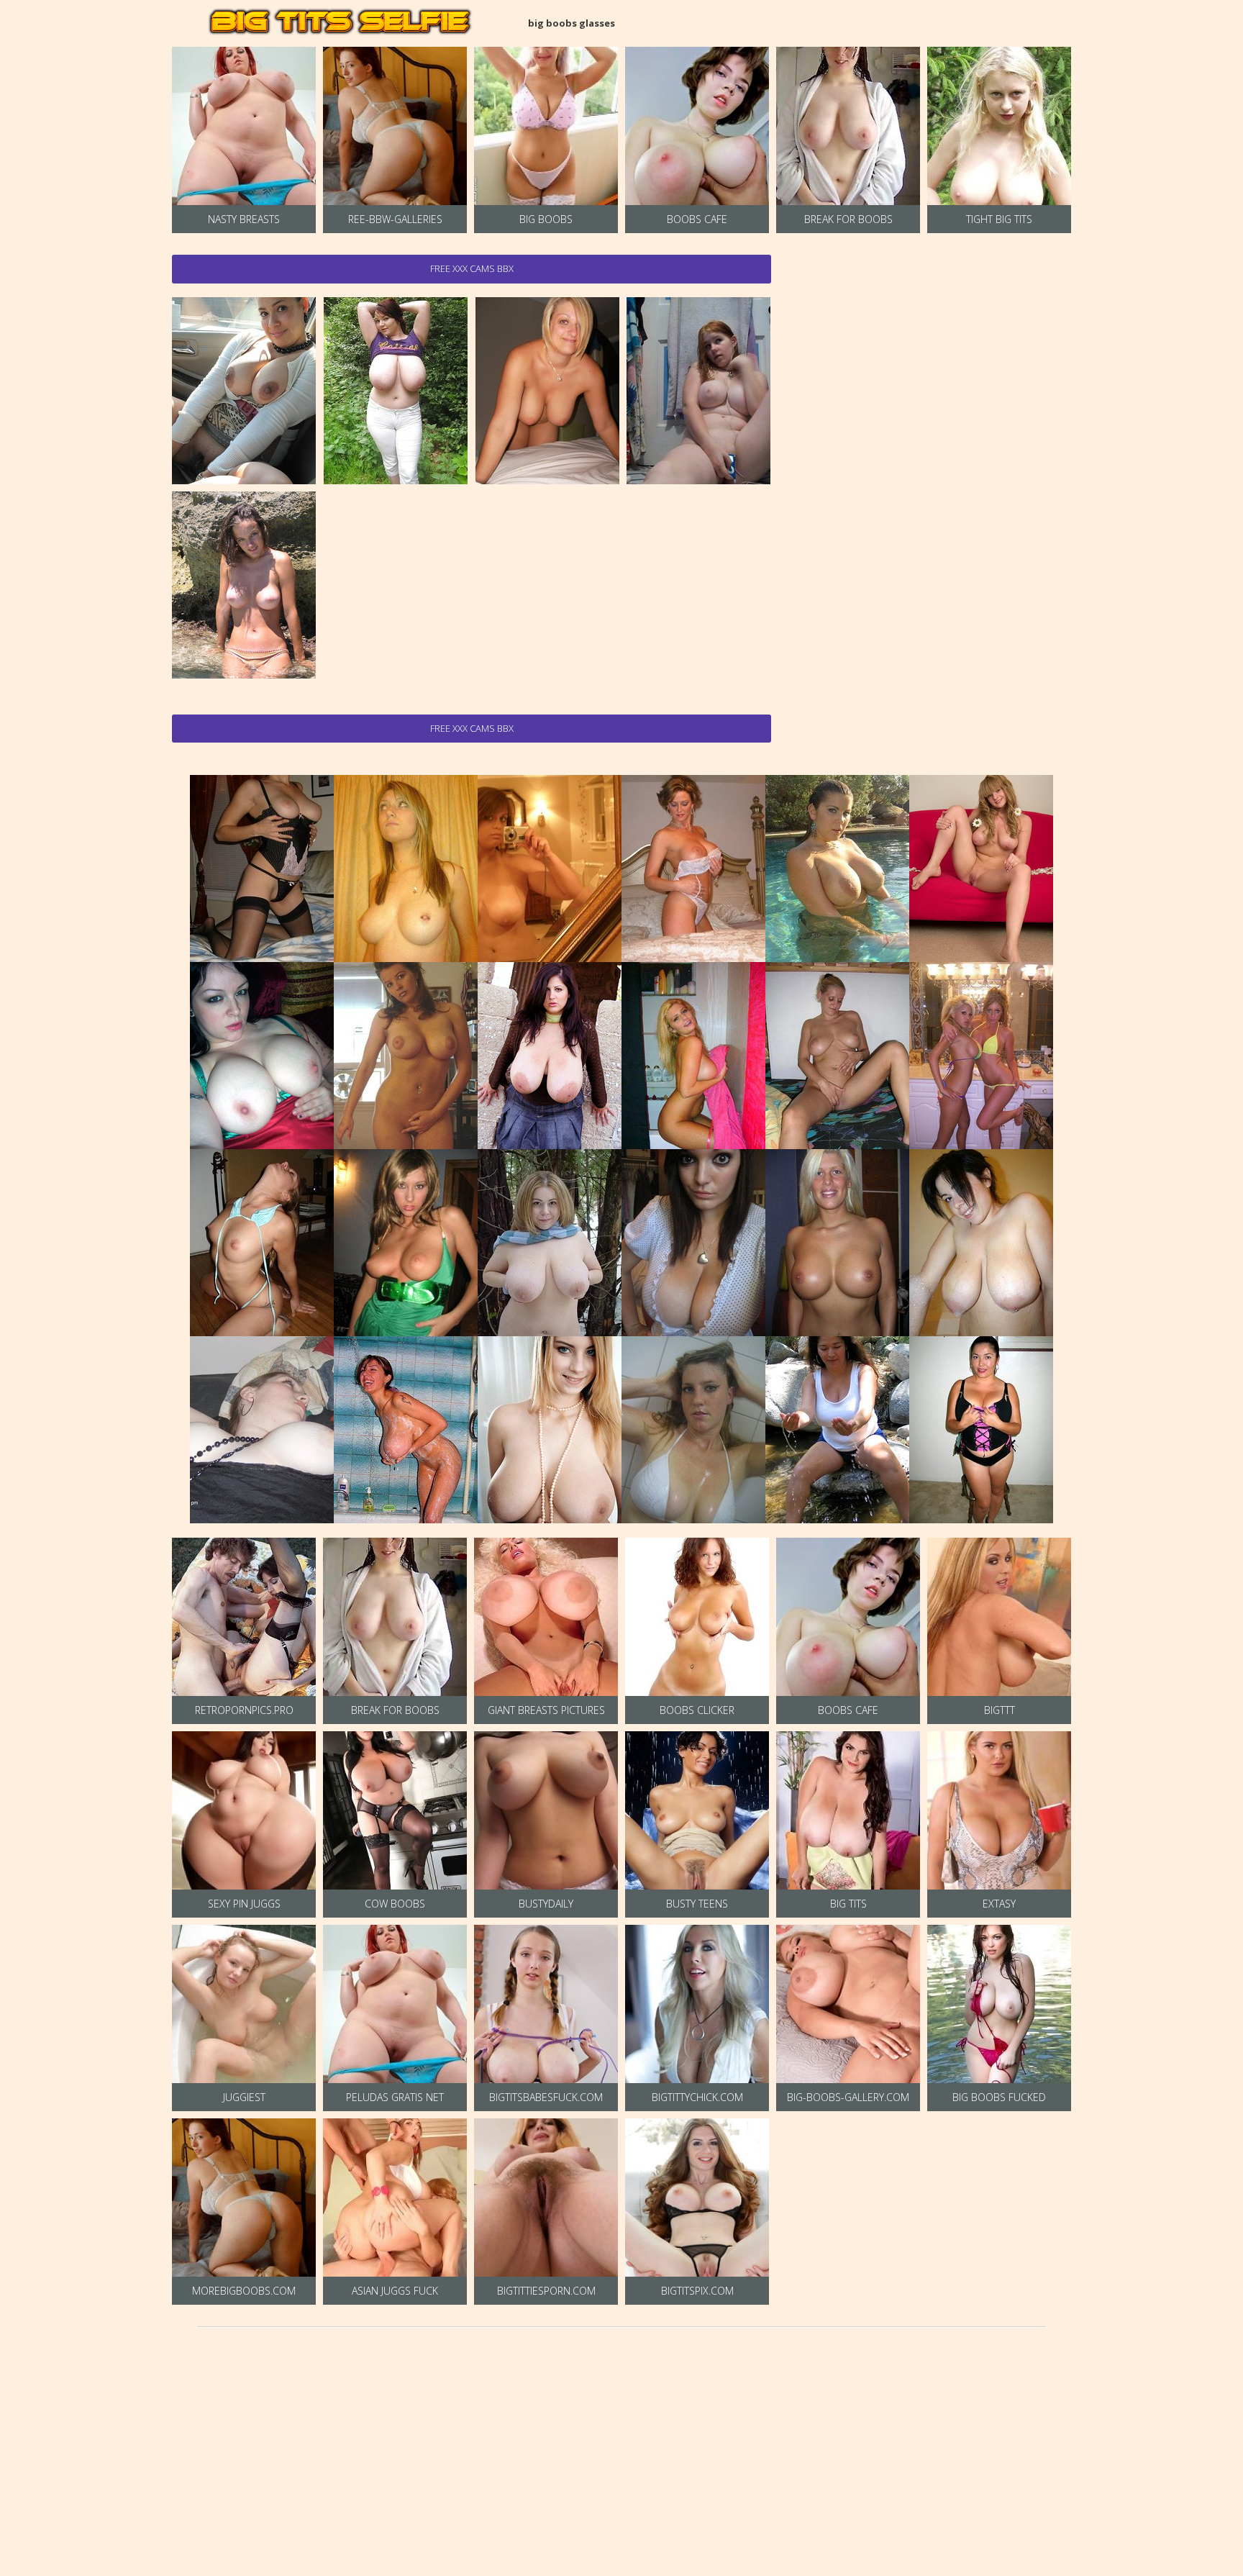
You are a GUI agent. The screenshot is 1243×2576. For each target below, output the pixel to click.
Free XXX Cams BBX (472, 268)
